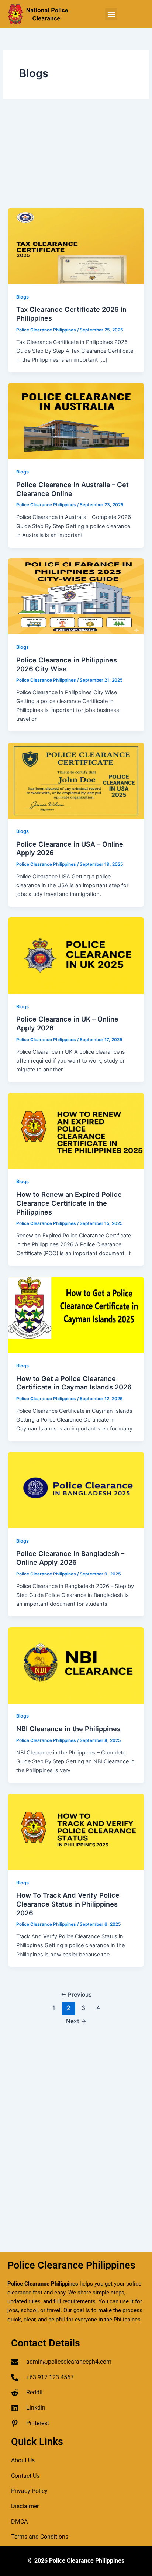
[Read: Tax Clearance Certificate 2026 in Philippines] (76, 245)
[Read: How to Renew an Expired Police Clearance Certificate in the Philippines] (76, 1130)
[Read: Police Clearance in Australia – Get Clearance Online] (76, 421)
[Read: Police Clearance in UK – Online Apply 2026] (76, 955)
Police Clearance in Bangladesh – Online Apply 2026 (70, 1558)
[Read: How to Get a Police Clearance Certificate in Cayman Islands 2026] (76, 1315)
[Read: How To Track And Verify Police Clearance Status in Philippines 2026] (76, 1831)
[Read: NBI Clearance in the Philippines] (76, 1665)
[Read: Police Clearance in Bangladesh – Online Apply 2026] (76, 1490)
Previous (76, 1995)
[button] (111, 14)
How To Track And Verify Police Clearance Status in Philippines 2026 (68, 1904)
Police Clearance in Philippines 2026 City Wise (67, 664)
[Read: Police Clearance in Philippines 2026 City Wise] (76, 596)
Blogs (23, 297)
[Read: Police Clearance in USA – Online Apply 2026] (76, 780)
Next (76, 2021)
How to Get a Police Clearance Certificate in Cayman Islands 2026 (74, 1383)
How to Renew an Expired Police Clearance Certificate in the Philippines (69, 1203)
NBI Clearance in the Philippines (68, 1729)
